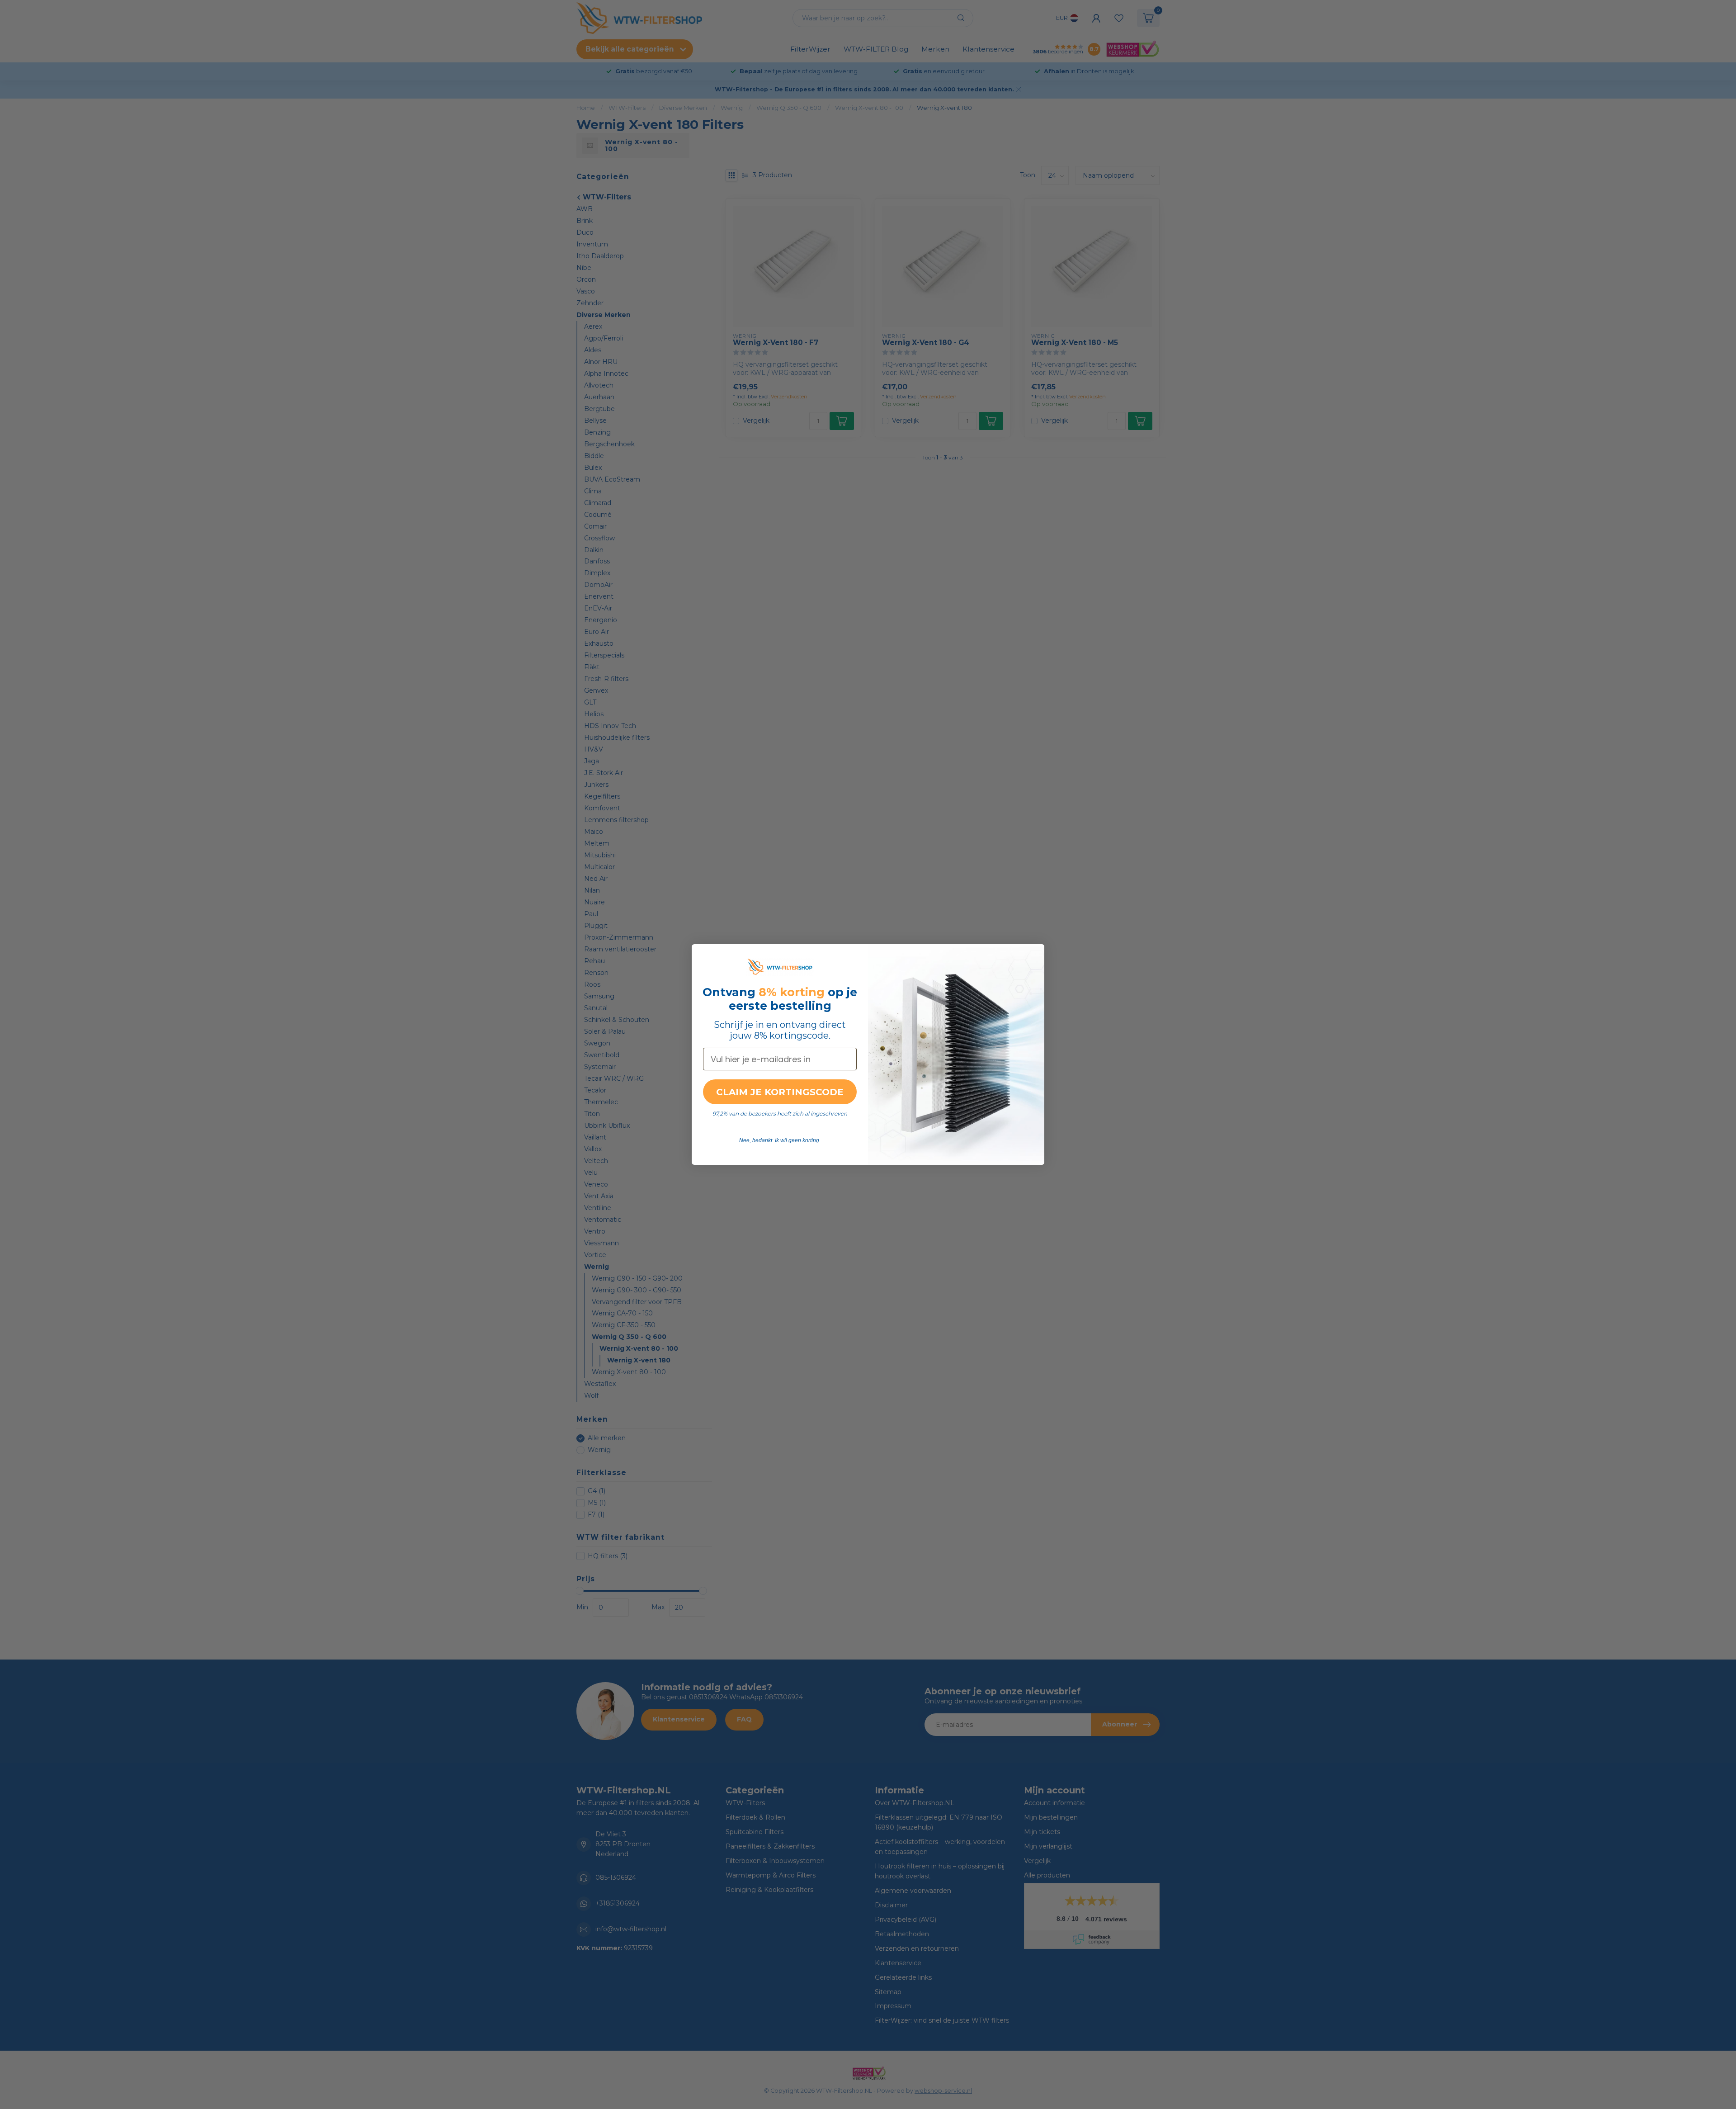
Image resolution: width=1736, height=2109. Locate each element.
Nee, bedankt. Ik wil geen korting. (780, 1140)
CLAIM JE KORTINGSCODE (780, 1092)
